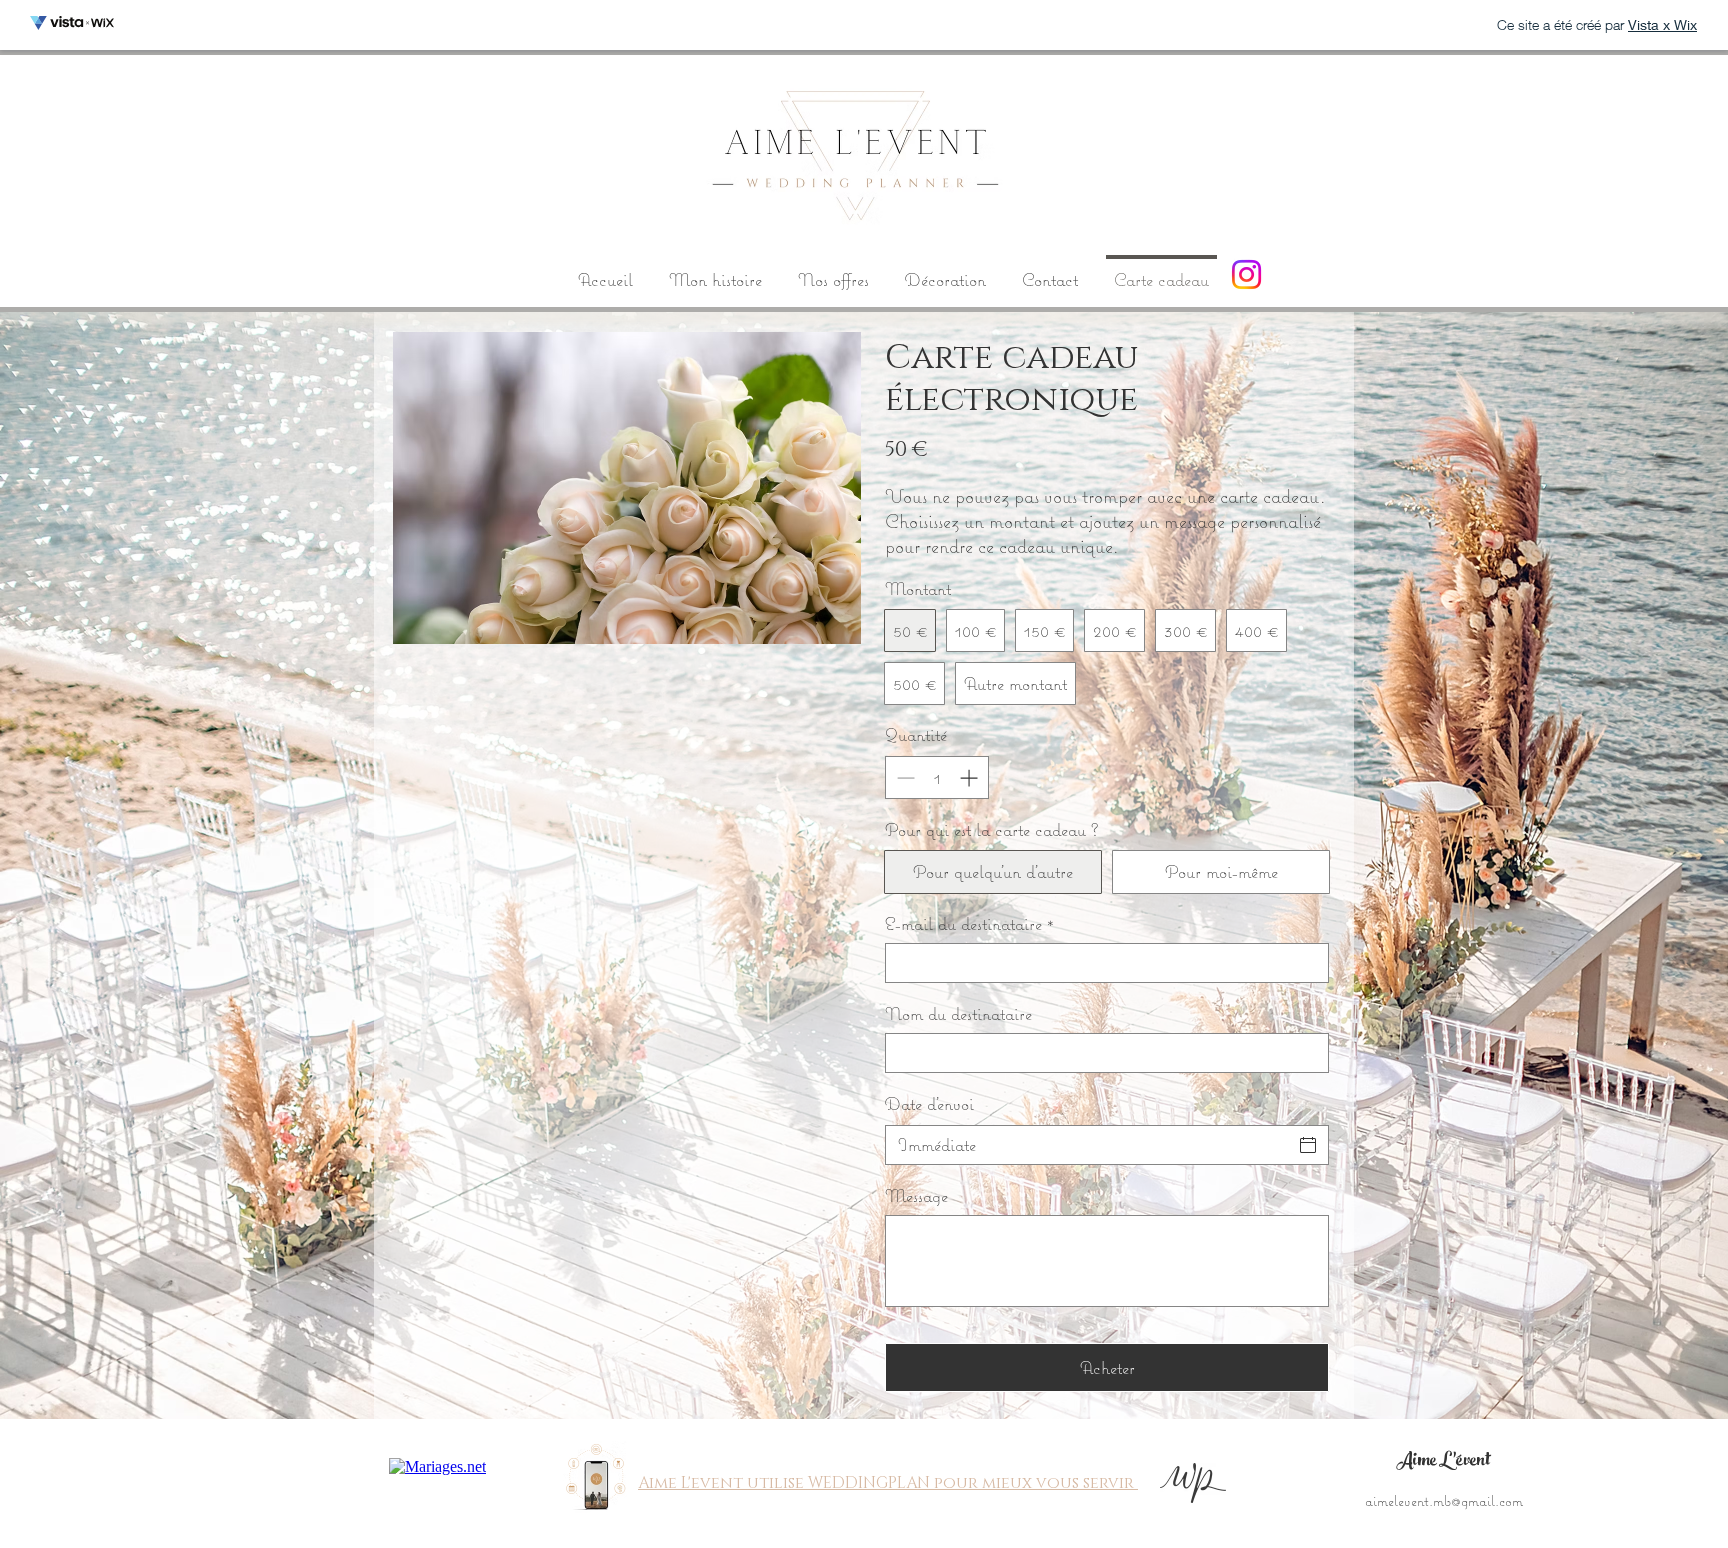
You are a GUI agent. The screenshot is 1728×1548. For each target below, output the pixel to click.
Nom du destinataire (958, 1014)
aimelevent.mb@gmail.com (1444, 1500)
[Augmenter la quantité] (970, 777)
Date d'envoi (929, 1103)
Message (916, 1196)
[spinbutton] (937, 777)
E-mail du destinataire (969, 924)
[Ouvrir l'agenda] (1308, 1145)
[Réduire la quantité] (903, 777)
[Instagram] (1246, 274)
